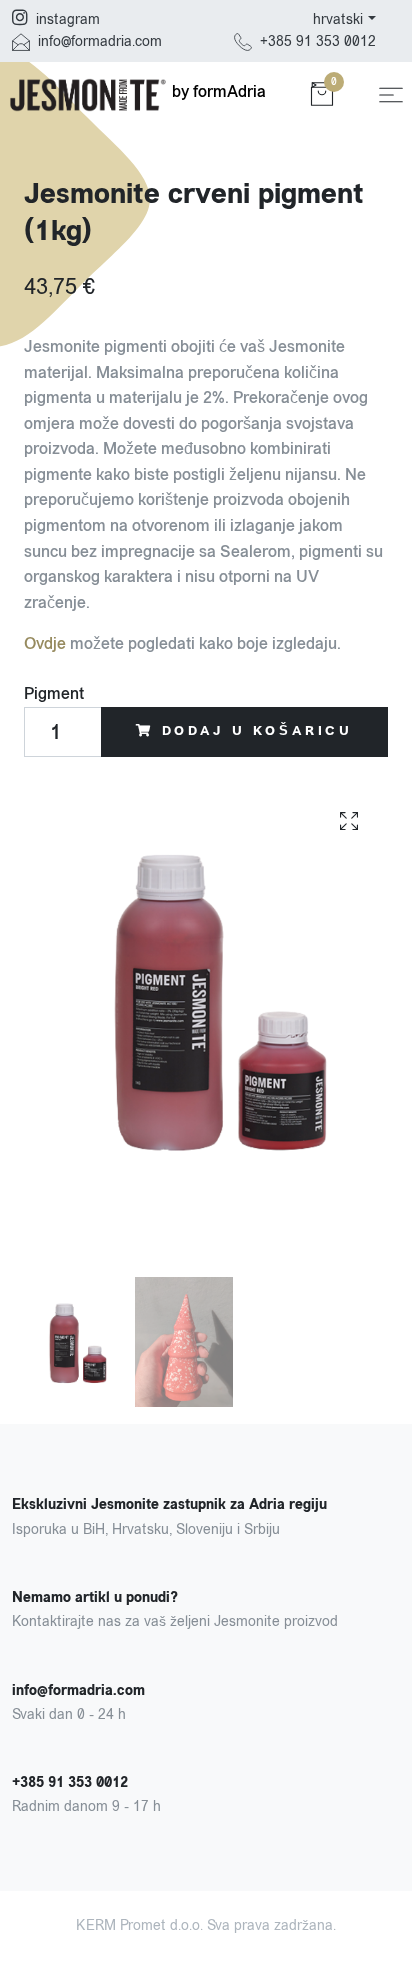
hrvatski (338, 19)
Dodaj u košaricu (257, 731)
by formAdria (217, 91)
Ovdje (45, 643)
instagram (68, 19)
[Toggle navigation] (391, 95)
